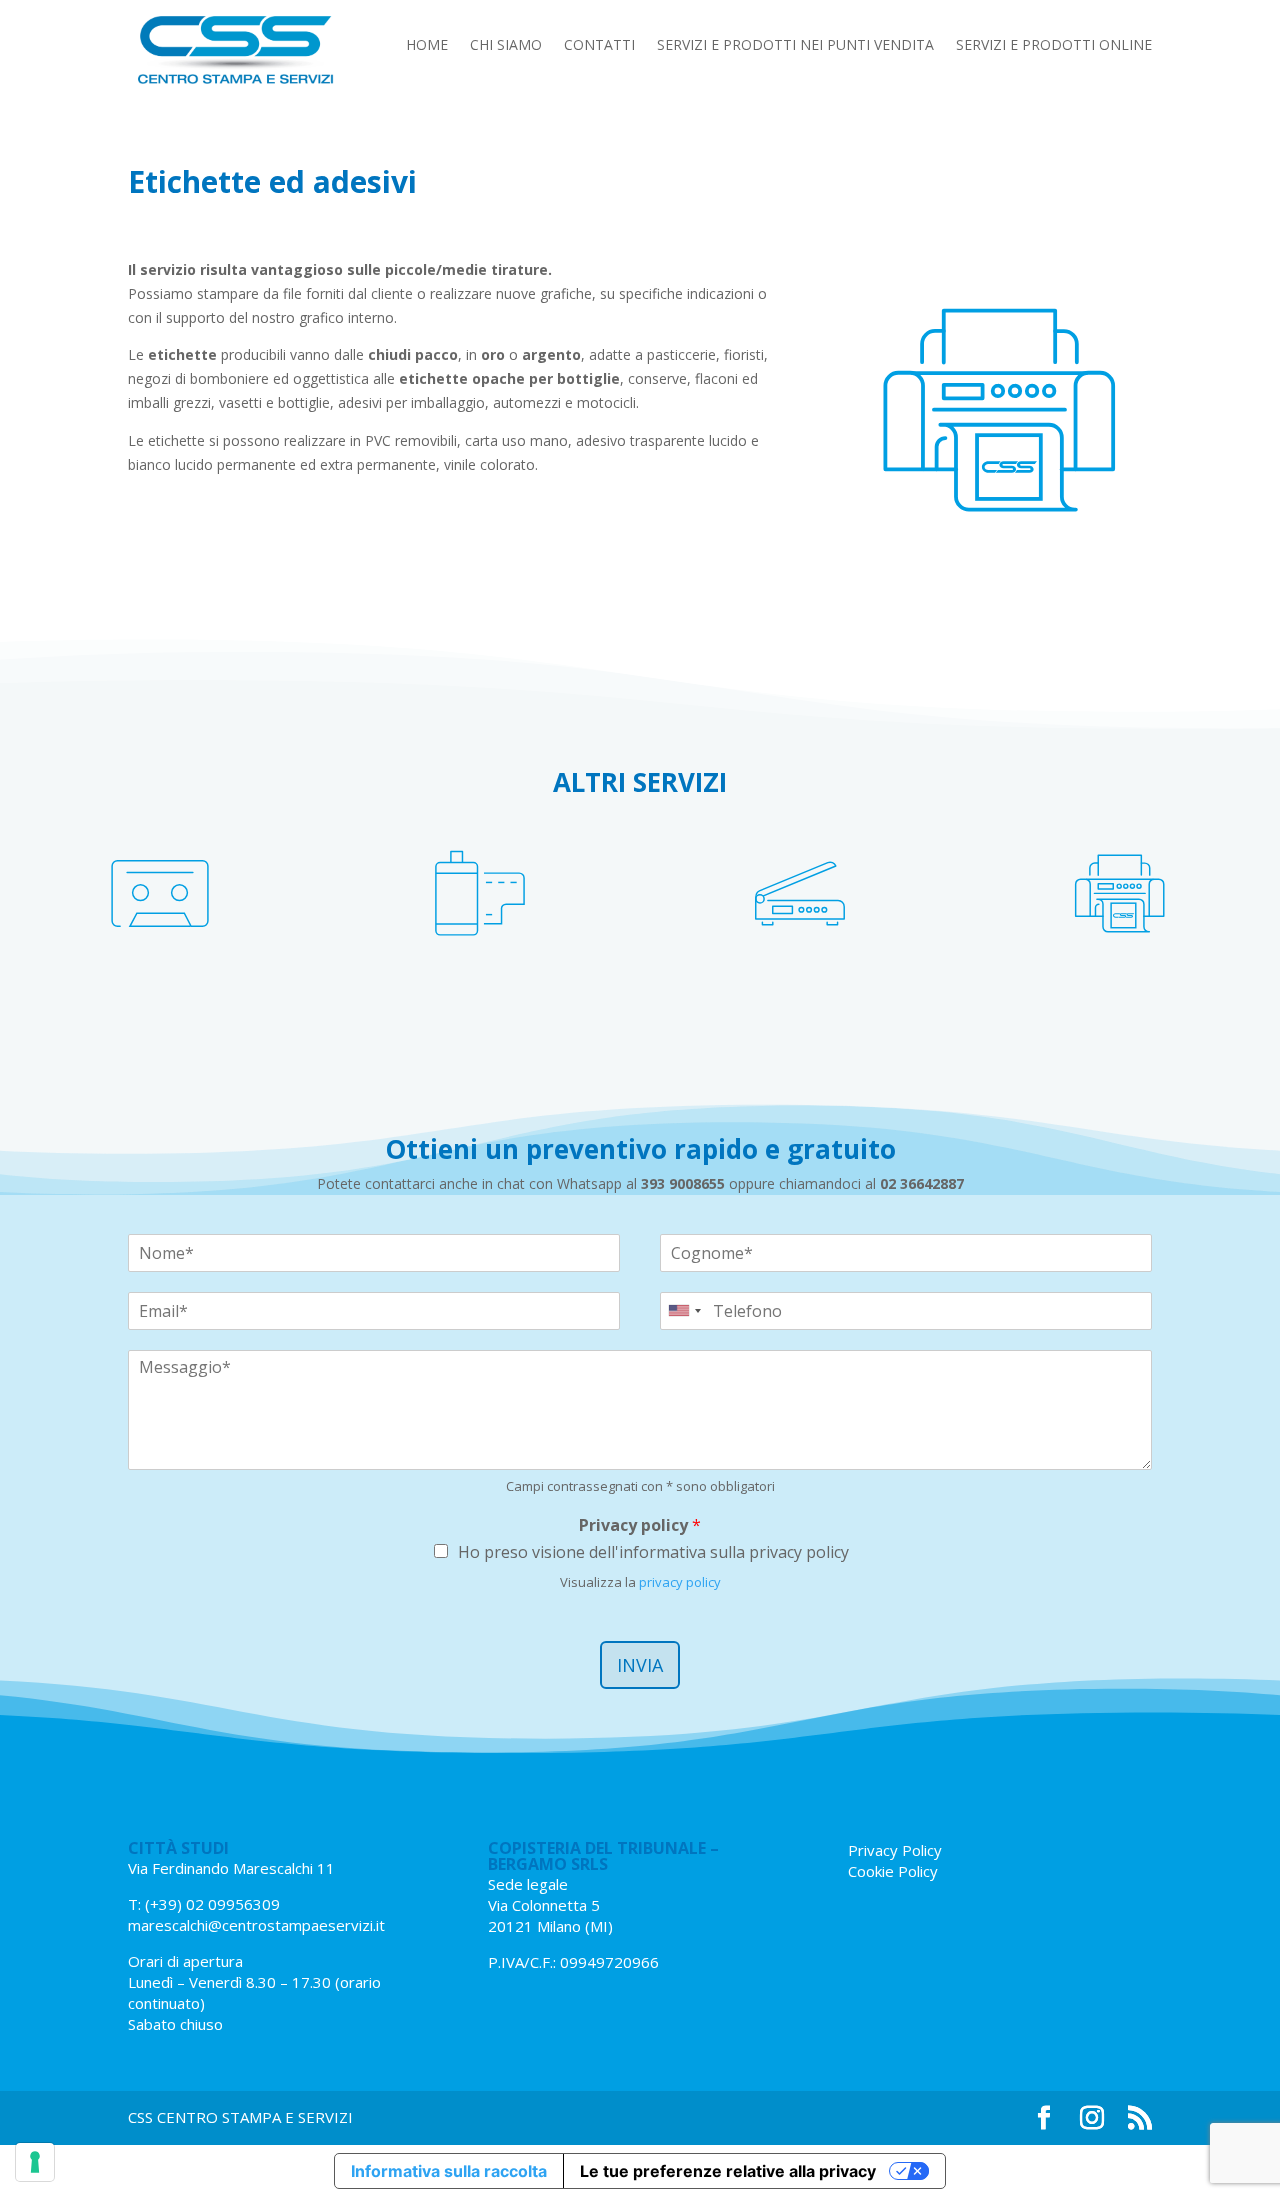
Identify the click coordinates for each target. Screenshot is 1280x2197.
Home (427, 46)
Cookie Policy (893, 1871)
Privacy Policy (895, 1850)
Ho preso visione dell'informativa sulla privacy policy (653, 1552)
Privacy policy (640, 1525)
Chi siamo (506, 46)
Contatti (599, 46)
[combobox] (684, 1311)
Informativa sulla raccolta (449, 2171)
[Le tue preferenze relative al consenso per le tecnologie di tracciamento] (35, 2162)
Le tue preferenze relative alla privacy (728, 2171)
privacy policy (680, 1582)
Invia (640, 1665)
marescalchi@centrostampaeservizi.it (256, 1925)
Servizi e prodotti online (1054, 46)
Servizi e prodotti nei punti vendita (795, 46)
